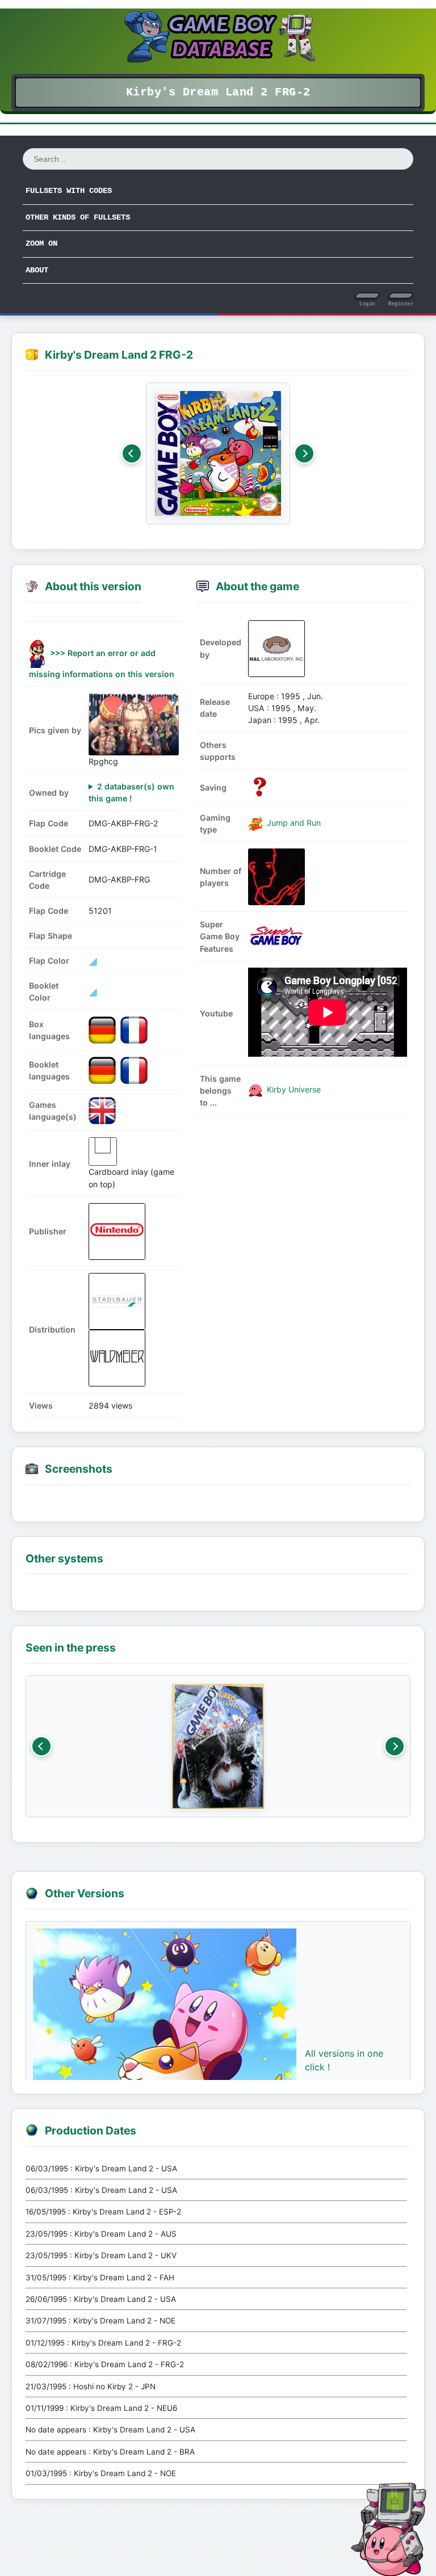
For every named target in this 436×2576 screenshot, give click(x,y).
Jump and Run (293, 823)
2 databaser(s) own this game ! (131, 792)
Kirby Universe (293, 1089)
